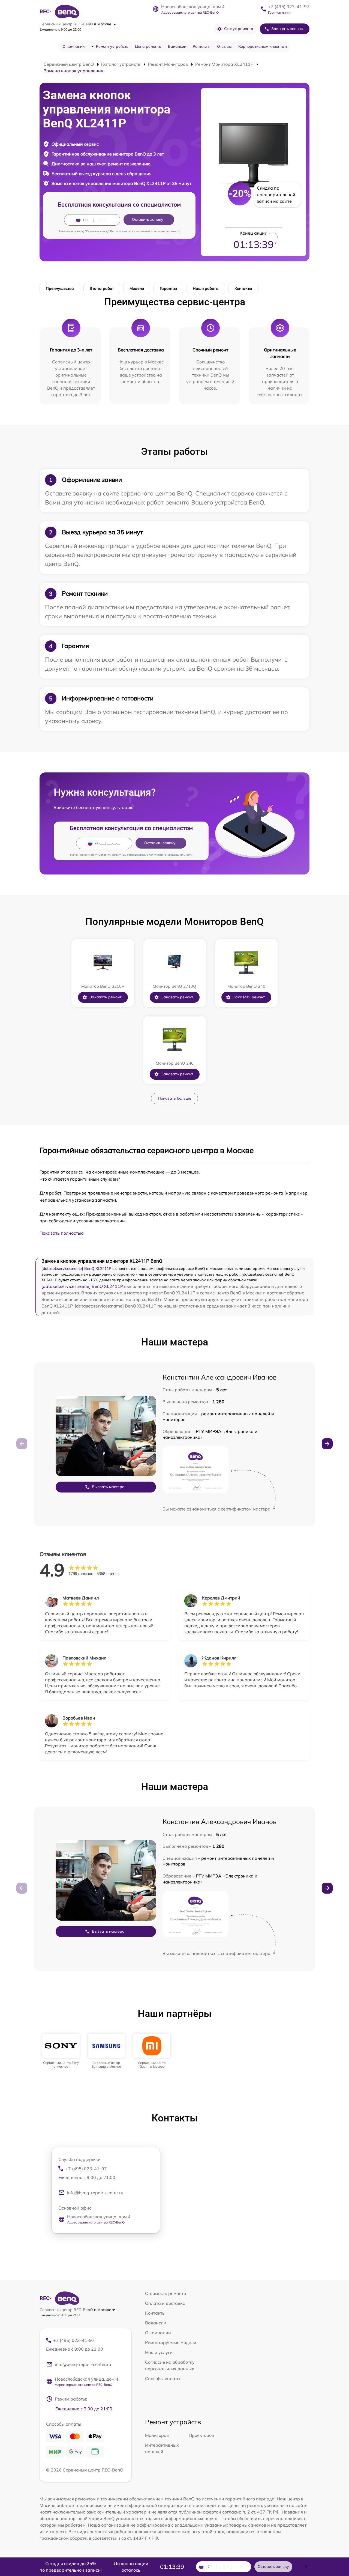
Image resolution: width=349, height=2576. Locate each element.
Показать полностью (62, 1233)
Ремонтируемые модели (171, 2342)
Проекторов (201, 2435)
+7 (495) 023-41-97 (289, 7)
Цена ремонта (148, 46)
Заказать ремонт (105, 997)
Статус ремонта (239, 29)
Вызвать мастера (108, 1487)
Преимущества (60, 288)
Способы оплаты (163, 2378)
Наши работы (206, 288)
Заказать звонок (287, 29)
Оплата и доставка (165, 2303)
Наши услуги (159, 2352)
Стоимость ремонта (166, 2293)
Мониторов (157, 2435)
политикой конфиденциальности (158, 231)
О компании (73, 46)
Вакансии (177, 46)
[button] (327, 1444)
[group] (61, 2051)
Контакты (202, 46)
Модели (137, 288)
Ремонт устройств (112, 46)
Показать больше (174, 1098)
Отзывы (224, 46)
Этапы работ (102, 288)
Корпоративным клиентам (263, 46)
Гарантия (168, 288)
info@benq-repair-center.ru (95, 2193)
